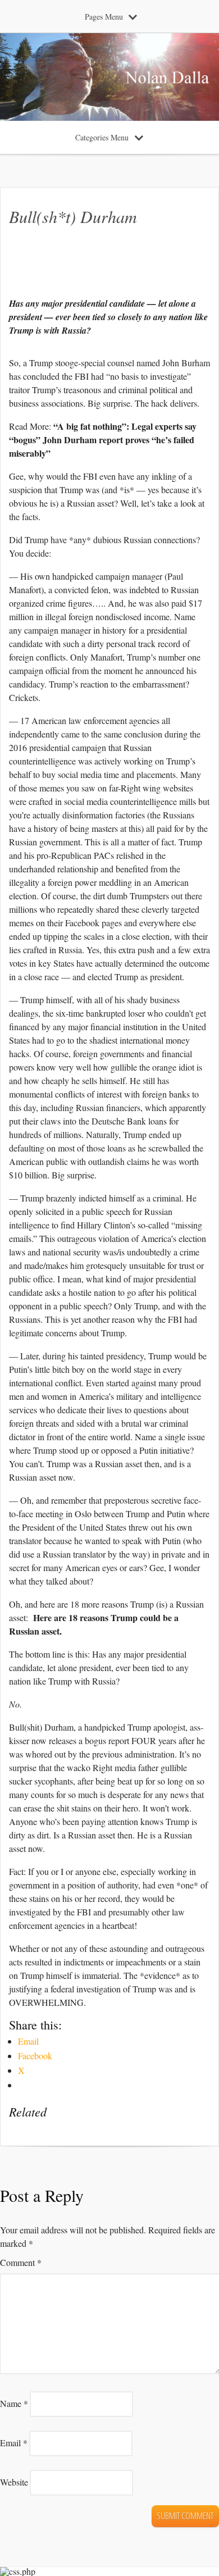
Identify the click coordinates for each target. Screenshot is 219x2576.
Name (14, 2403)
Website (14, 2482)
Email (14, 2443)
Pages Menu (104, 17)
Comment (21, 2262)
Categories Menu (102, 137)
